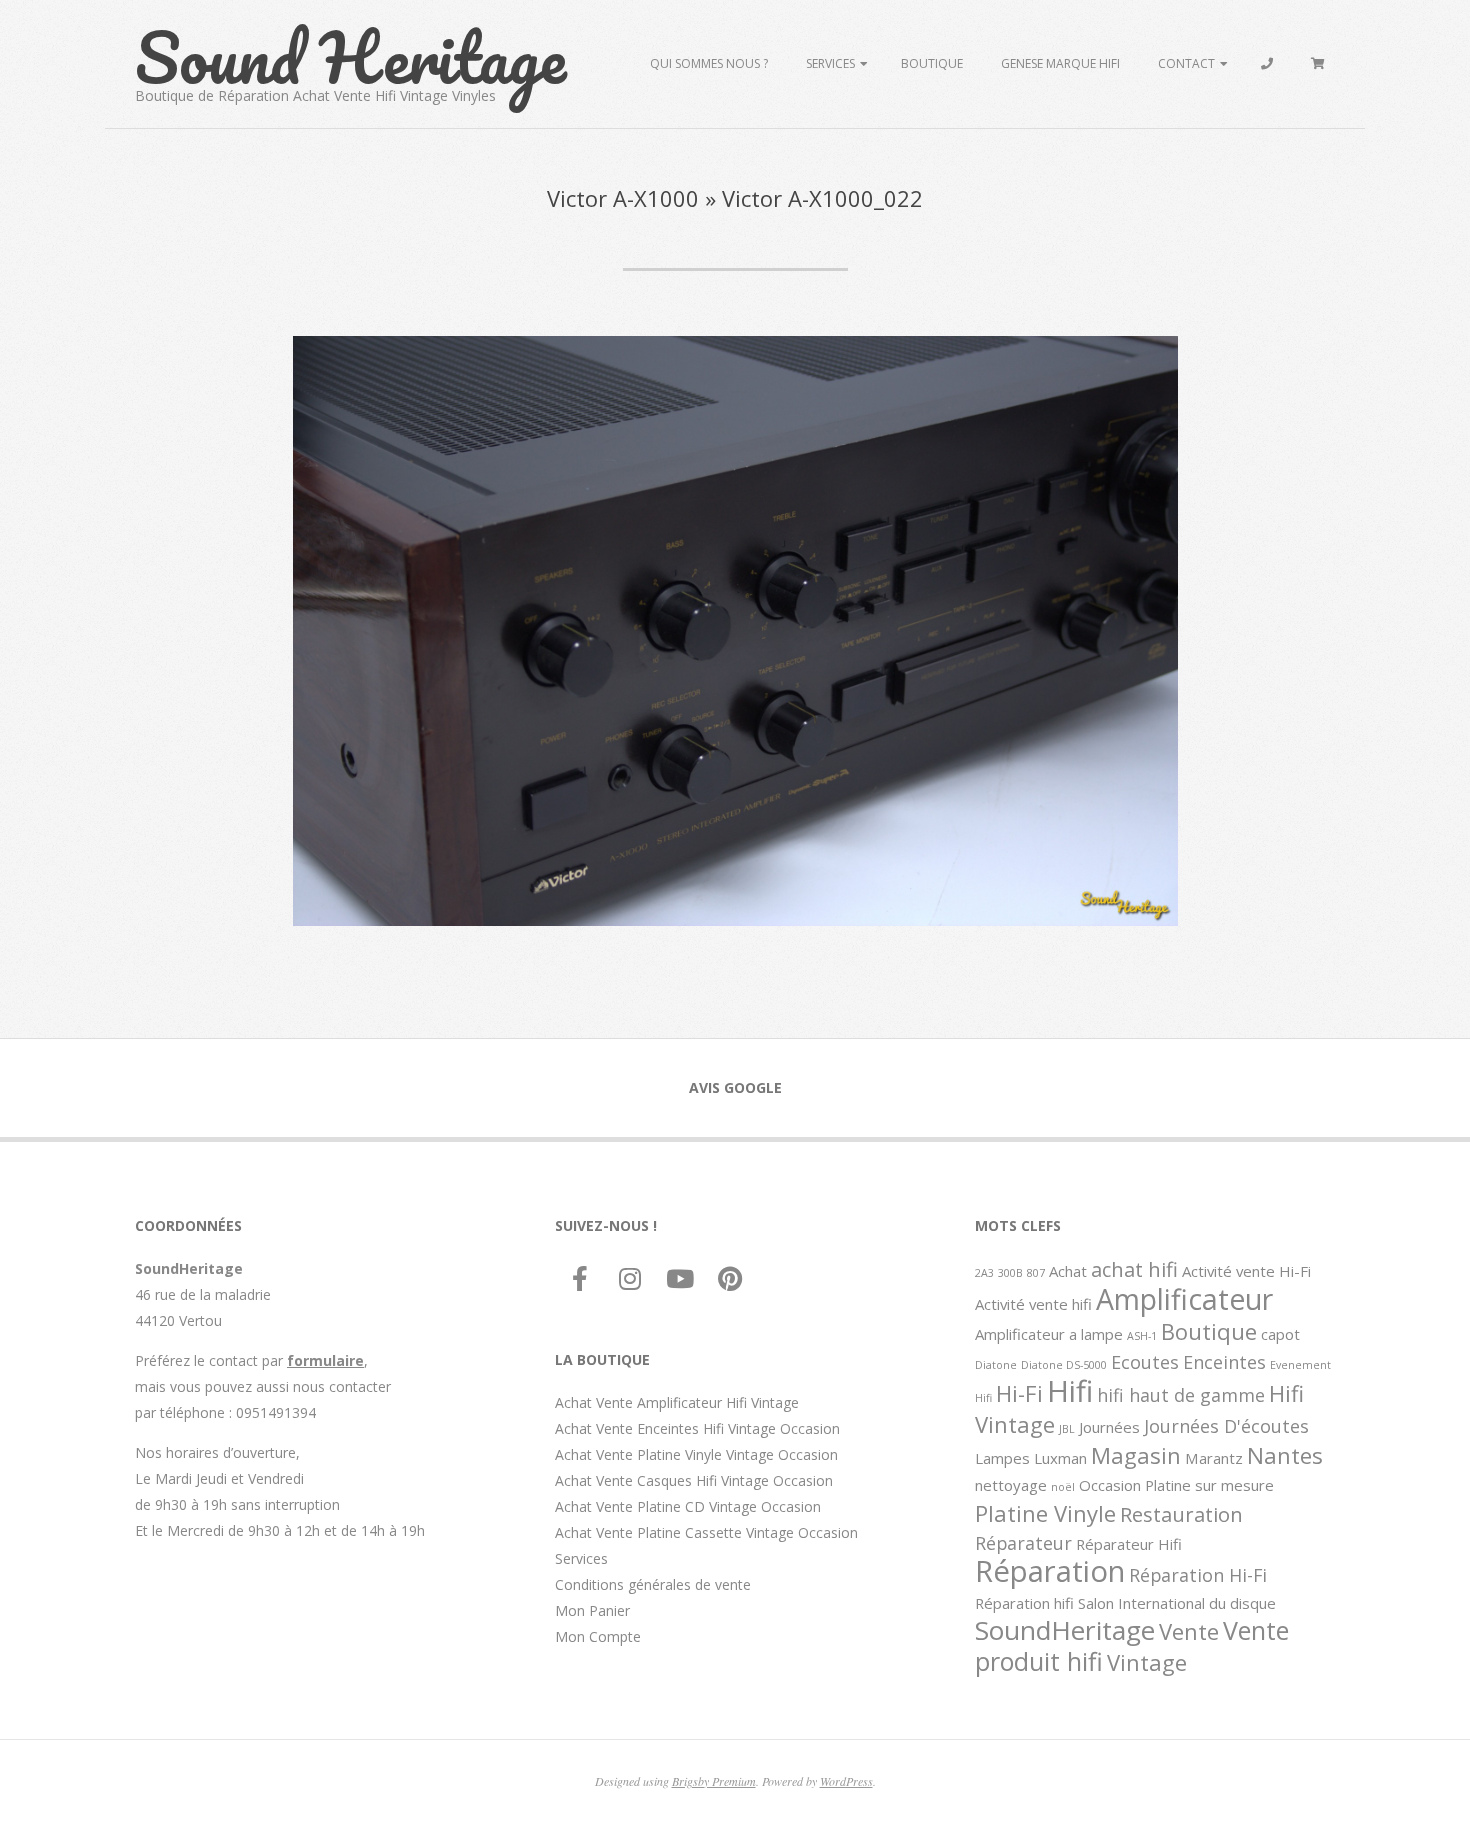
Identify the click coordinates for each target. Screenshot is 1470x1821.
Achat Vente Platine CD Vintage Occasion (688, 1506)
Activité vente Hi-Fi (1246, 1271)
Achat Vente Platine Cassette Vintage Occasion (706, 1532)
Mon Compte (598, 1636)
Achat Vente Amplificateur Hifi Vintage (677, 1402)
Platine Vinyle (1045, 1513)
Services (830, 63)
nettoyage (1011, 1485)
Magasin (1136, 1455)
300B (1010, 1273)
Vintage (1147, 1662)
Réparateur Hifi (1129, 1544)
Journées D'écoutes (1226, 1426)
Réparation (1050, 1571)
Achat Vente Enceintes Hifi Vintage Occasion (697, 1428)
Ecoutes (1145, 1362)
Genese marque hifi (1060, 63)
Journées (1109, 1427)
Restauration (1181, 1514)
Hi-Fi (1019, 1393)
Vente (1189, 1631)
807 (1036, 1273)
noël (1063, 1487)
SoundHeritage (1065, 1630)
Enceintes (1224, 1362)
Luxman (1060, 1458)
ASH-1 (1142, 1336)
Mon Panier (592, 1610)
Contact (1186, 63)
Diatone (996, 1365)
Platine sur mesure (1209, 1485)
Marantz (1214, 1458)
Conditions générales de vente (653, 1584)
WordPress (846, 1781)
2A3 (984, 1273)
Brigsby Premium (714, 1781)
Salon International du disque (1177, 1603)
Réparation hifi (1024, 1603)
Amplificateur (1184, 1299)
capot (1280, 1334)
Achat (1068, 1271)
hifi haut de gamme (1181, 1395)
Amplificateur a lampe (1049, 1334)
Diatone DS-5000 (1064, 1365)
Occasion (1110, 1485)
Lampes (1002, 1458)
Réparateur (1023, 1543)
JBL (1067, 1429)
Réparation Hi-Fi (1198, 1575)
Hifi (1070, 1391)
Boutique (932, 63)
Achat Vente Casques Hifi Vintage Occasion (694, 1480)
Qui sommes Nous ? (709, 63)
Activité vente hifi (1033, 1304)
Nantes (1285, 1455)
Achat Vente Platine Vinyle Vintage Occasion (696, 1454)
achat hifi (1134, 1269)
